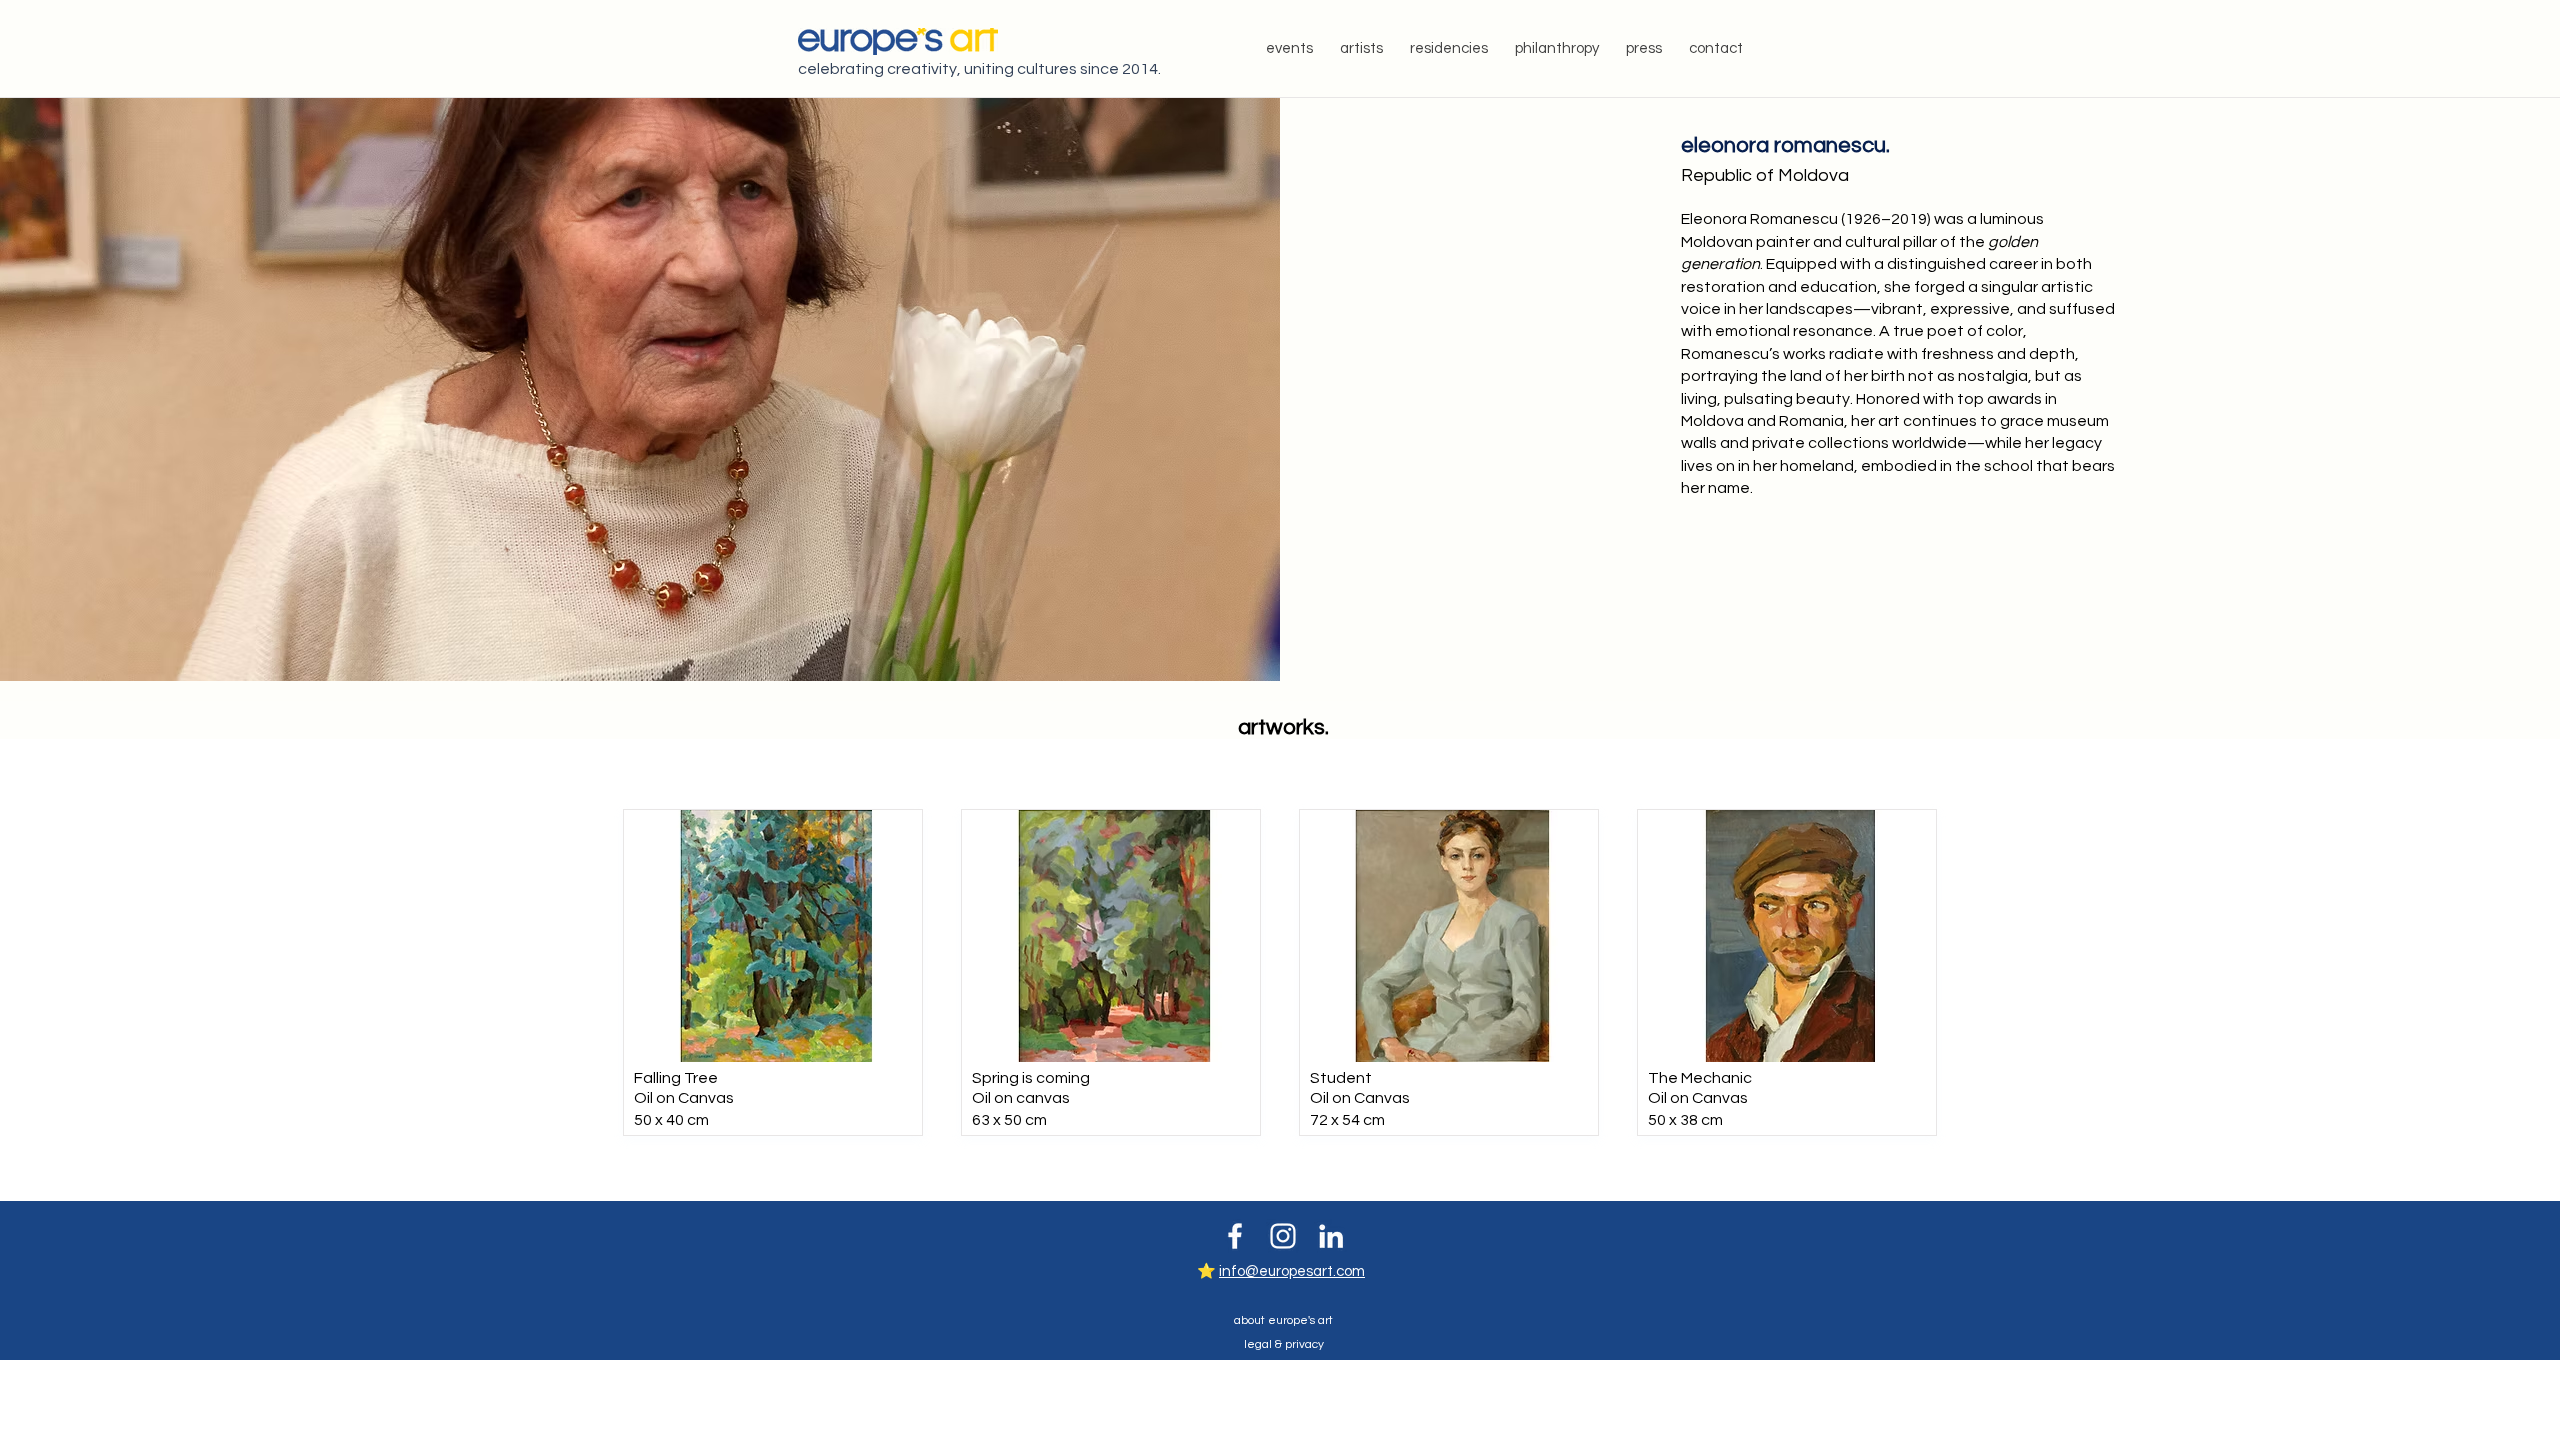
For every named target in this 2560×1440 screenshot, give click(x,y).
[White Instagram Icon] (1283, 1236)
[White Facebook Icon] (1235, 1236)
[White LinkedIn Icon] (1331, 1236)
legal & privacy (1284, 1344)
